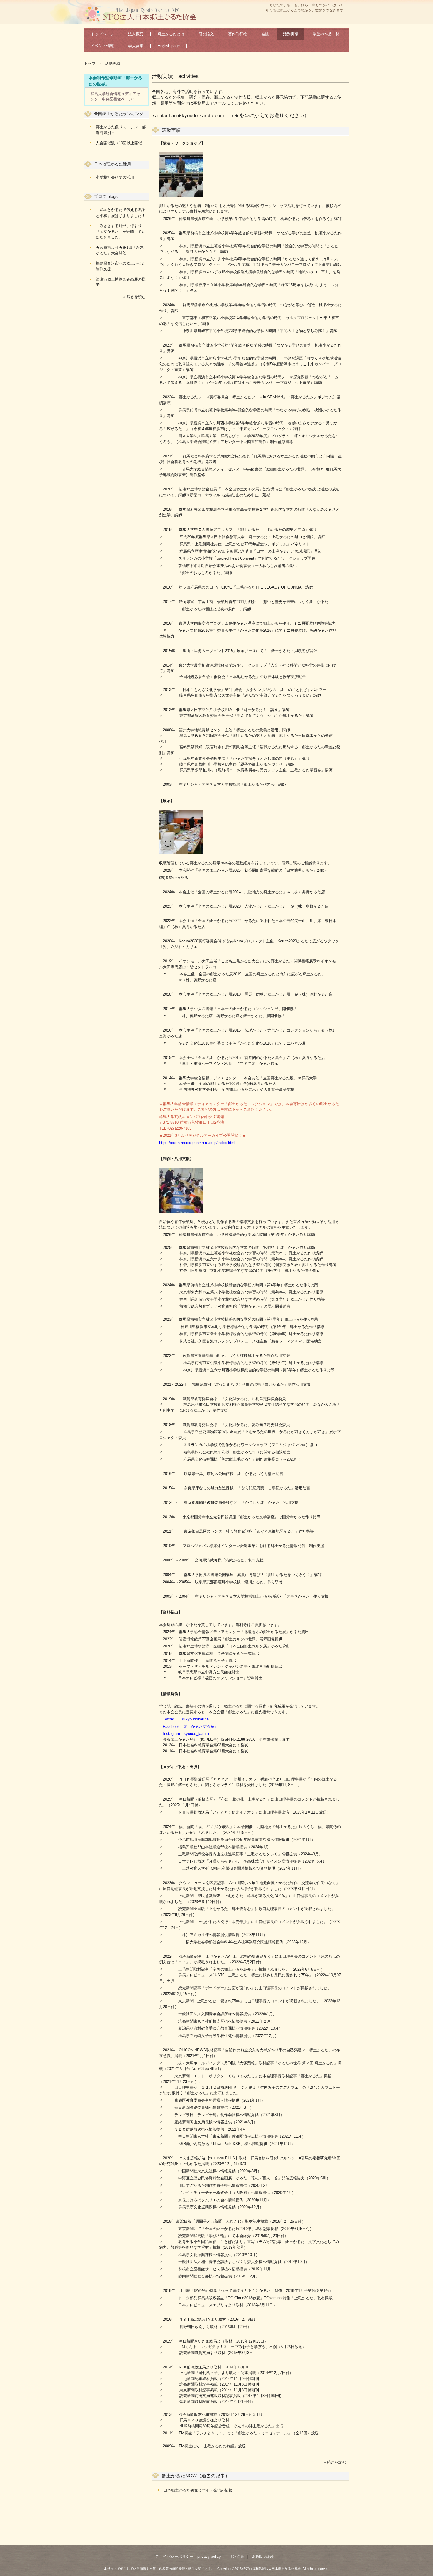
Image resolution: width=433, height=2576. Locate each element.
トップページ (103, 34)
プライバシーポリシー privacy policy (188, 2556)
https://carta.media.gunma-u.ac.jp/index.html (197, 1143)
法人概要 (136, 34)
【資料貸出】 (171, 1612)
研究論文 (206, 34)
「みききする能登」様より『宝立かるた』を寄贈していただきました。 (121, 231)
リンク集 (237, 2556)
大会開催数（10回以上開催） (121, 143)
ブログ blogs (106, 196)
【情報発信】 (171, 1694)
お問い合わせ (264, 2556)
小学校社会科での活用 (115, 177)
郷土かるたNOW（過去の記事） (196, 2476)
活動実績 (291, 34)
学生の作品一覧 (326, 34)
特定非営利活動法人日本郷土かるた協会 (143, 14)
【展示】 (167, 801)
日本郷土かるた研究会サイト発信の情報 (198, 2490)
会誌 (265, 34)
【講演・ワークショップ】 (182, 143)
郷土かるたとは (171, 34)
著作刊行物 (238, 34)
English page (169, 46)
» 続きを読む (335, 2462)
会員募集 (136, 46)
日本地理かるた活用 (113, 164)
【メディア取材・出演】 (180, 1767)
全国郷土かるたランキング (119, 114)
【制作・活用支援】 (176, 1159)
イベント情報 (103, 46)
